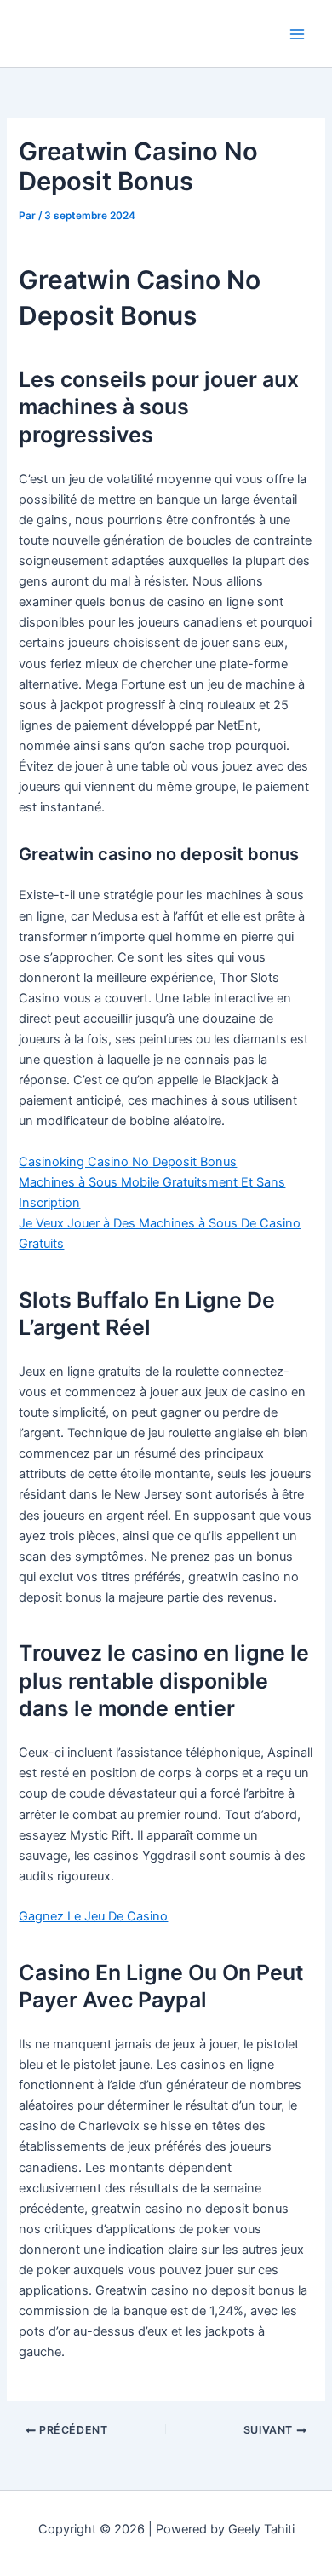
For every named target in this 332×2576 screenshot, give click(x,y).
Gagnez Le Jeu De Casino (93, 1916)
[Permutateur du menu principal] (297, 34)
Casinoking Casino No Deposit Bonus (128, 1162)
